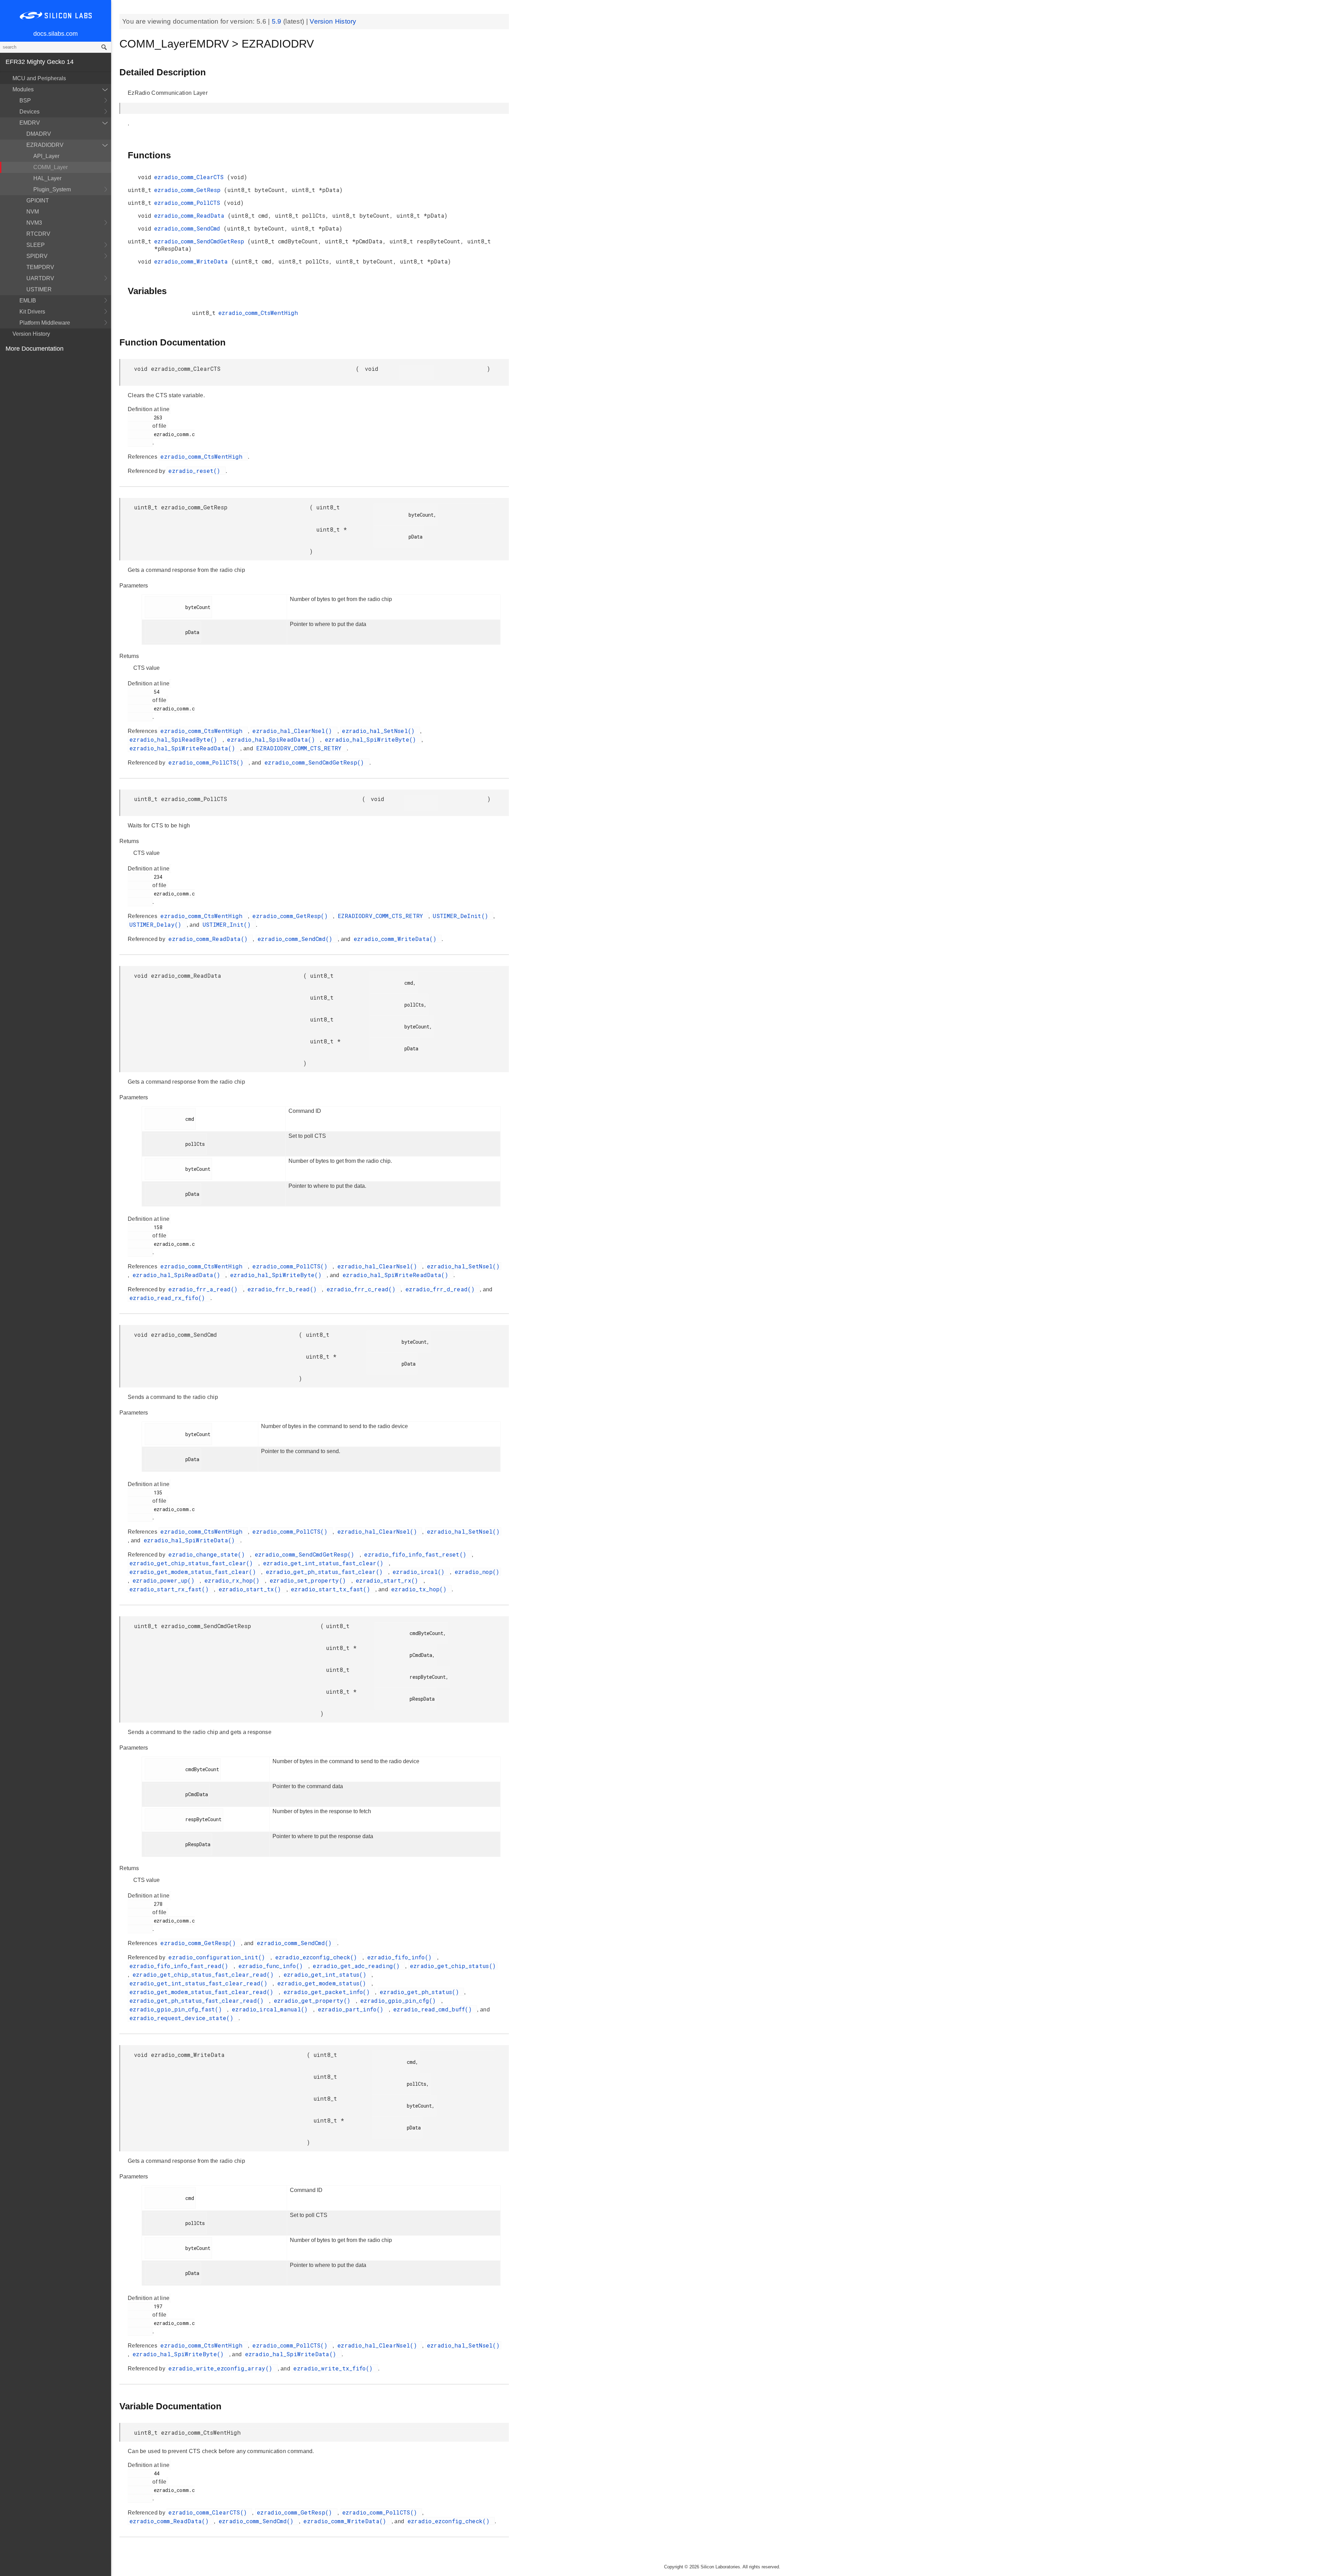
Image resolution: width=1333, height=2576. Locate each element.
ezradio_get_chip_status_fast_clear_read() (205, 1974)
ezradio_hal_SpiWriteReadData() (184, 748)
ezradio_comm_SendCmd (189, 228)
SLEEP (36, 245)
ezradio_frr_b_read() (284, 1289)
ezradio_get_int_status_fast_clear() (325, 1563)
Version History (31, 334)
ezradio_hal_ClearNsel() (294, 731)
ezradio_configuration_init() (219, 1957)
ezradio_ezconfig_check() (318, 1957)
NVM (33, 212)
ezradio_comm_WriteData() (397, 939)
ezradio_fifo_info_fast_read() (181, 1966)
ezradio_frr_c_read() (363, 1289)
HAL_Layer (47, 178)
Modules (23, 89)
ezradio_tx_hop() (421, 1589)
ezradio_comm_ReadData (191, 215)
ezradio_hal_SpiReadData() (273, 739)
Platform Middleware (45, 323)
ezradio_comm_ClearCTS (191, 177)
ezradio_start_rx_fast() (171, 1589)
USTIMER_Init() (229, 924)
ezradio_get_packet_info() (329, 1992)
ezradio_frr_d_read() (442, 1289)
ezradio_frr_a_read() (205, 1289)
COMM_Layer (51, 167)
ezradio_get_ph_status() (421, 1992)
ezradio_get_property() (314, 2000)
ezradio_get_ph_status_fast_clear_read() (198, 2000)
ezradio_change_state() (208, 1554)
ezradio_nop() (477, 1572)
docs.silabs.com (56, 34)
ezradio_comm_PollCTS (189, 203)
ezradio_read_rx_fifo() (169, 1298)
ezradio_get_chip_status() (453, 1966)
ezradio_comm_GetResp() (292, 916)
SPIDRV (37, 256)
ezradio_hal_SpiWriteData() (191, 1540)
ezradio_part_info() (353, 2009)
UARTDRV (40, 278)
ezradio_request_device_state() (183, 2018)
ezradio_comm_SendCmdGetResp (201, 241)
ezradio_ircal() (420, 1572)
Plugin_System (52, 189)
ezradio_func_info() (273, 1966)
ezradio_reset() (196, 471)
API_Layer (46, 156)
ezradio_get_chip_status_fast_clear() (193, 1563)
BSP (25, 101)
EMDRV (30, 123)
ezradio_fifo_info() (401, 1957)
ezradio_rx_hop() (234, 1580)
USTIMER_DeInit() (462, 916)
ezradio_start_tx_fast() (332, 1589)
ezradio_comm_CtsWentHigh (258, 313)
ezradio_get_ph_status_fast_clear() (326, 1572)
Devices (30, 112)
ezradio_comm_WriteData (193, 261)
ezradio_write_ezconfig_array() (222, 2368)
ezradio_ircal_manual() (272, 2009)
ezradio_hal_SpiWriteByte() (372, 739)
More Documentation (35, 349)
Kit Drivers (32, 312)
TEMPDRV (40, 267)
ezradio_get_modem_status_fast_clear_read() (203, 1992)
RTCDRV (38, 234)
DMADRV (39, 134)
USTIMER (39, 289)
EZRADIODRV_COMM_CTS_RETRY (301, 748)
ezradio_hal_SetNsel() (380, 731)
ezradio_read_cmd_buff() (434, 2009)
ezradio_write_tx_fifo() (335, 2368)
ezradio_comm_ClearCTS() (209, 2512)
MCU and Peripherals (39, 78)
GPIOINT (38, 201)
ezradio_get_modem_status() (324, 1983)
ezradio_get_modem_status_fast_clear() (194, 1572)
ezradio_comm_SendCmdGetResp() (316, 762)
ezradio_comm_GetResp (189, 190)
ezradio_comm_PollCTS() (208, 762)
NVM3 (34, 223)
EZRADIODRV (45, 145)
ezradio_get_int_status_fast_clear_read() (200, 1983)
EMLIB (28, 301)
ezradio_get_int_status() (327, 1974)
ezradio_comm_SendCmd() (297, 939)
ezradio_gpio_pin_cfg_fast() (177, 2009)
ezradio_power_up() (165, 1580)
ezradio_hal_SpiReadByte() (175, 739)
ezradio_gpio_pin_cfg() (400, 2000)
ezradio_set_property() (310, 1580)
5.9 (278, 21)
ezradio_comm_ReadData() (210, 939)
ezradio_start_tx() (252, 1589)
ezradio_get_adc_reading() (358, 1966)
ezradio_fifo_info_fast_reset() (417, 1554)
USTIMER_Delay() (157, 924)
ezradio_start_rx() (389, 1580)
